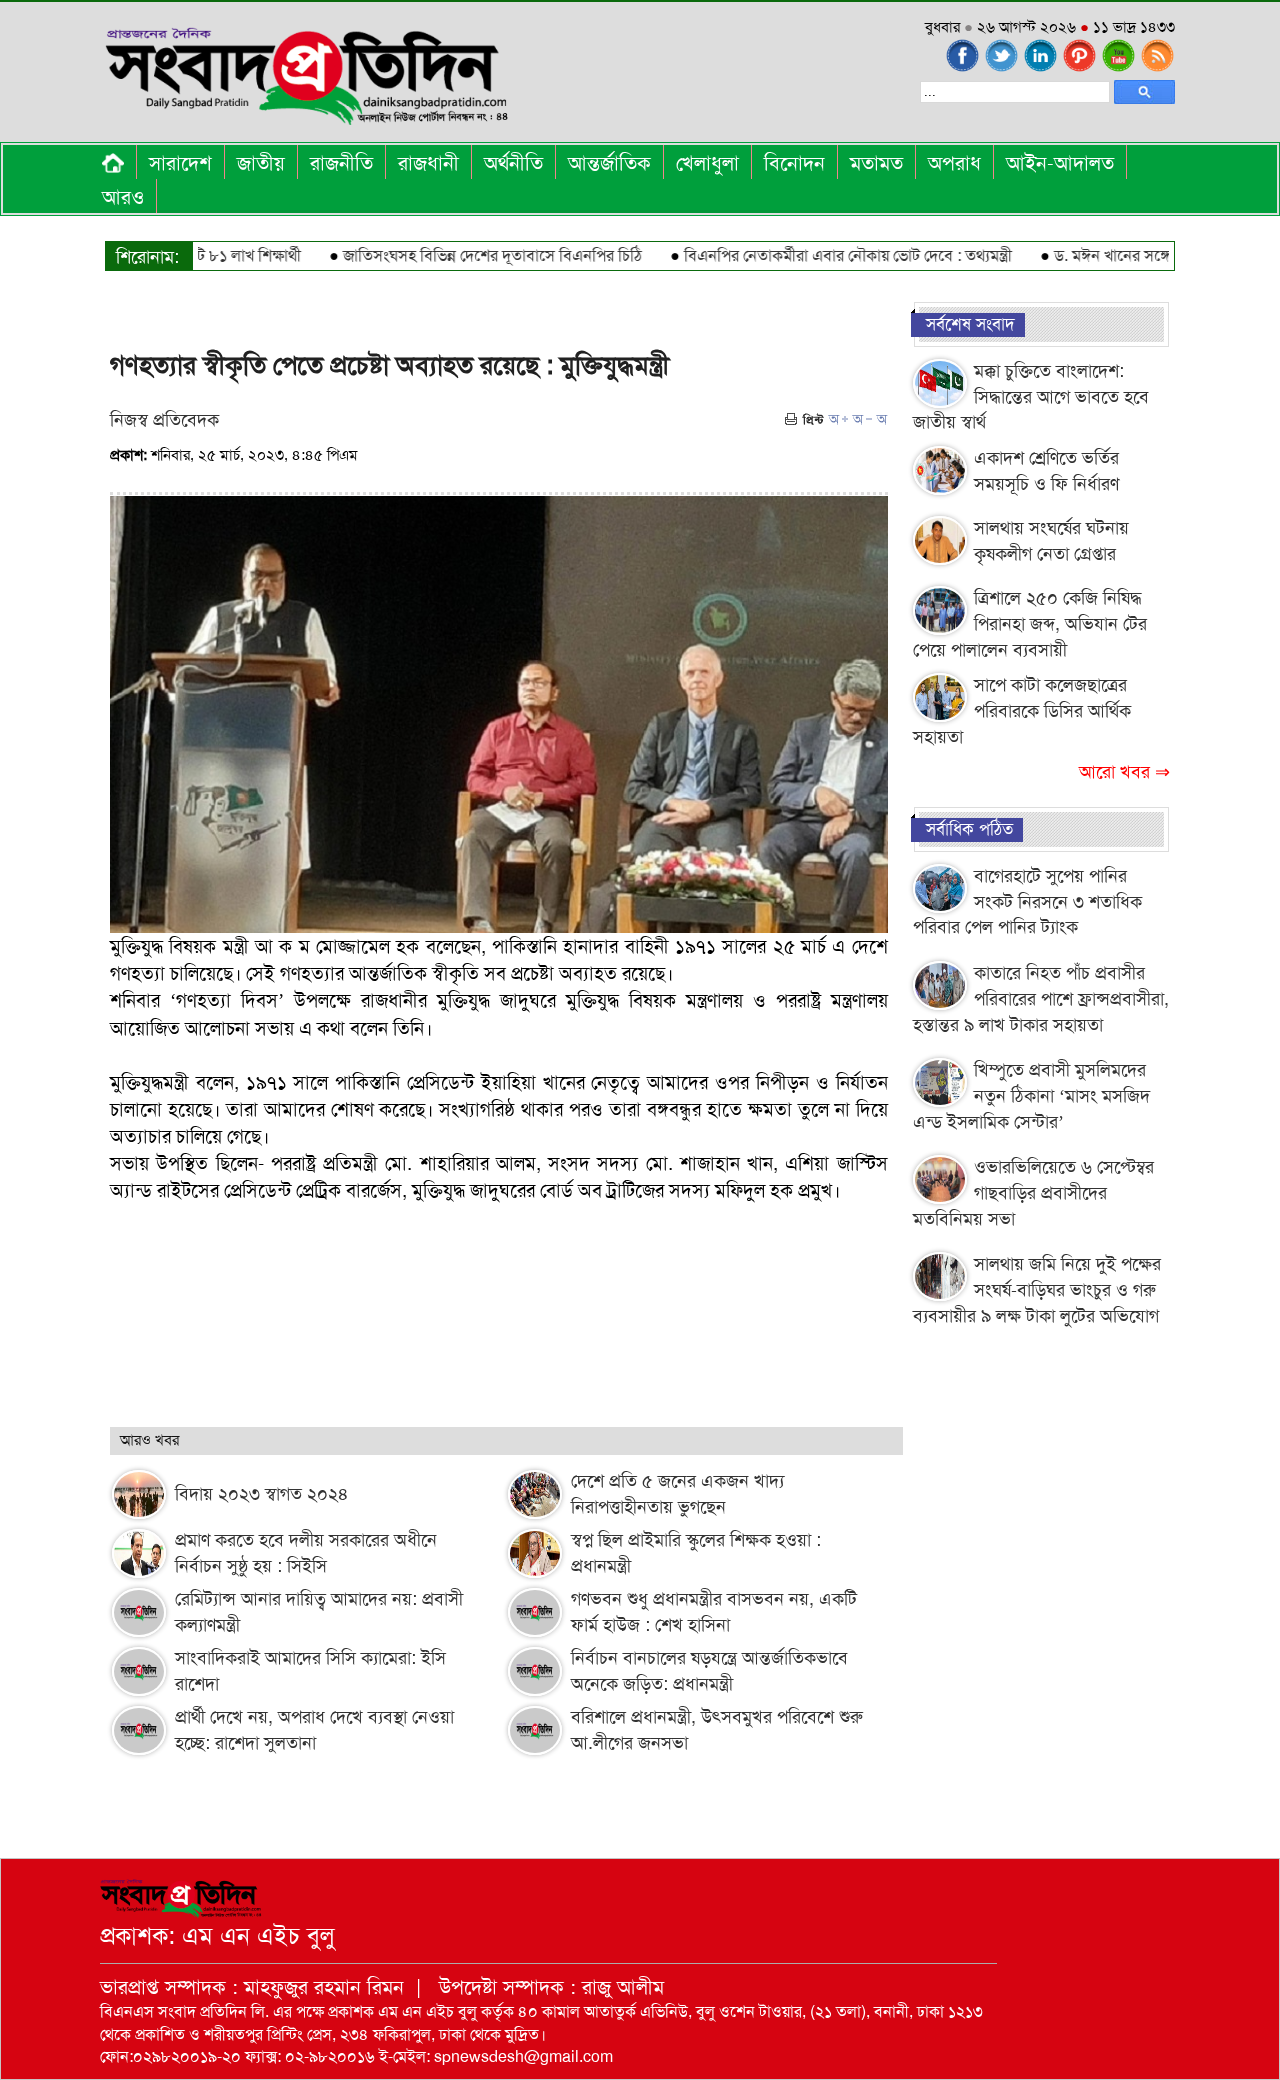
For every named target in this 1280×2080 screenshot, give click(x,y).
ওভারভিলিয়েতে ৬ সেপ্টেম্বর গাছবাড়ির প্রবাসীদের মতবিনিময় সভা (1033, 1192)
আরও (123, 197)
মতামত (876, 163)
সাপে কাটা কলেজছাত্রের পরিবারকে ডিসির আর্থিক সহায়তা (1022, 710)
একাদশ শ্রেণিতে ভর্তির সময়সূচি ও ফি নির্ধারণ (1046, 471)
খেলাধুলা (707, 163)
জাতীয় (261, 163)
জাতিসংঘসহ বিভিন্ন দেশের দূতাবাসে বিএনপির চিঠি (453, 255)
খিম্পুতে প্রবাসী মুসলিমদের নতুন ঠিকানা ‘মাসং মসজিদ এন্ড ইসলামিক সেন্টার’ (1031, 1095)
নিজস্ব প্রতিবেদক (164, 420)
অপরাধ (954, 163)
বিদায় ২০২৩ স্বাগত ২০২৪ (262, 1494)
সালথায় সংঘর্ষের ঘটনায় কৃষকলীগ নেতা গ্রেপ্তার (1051, 541)
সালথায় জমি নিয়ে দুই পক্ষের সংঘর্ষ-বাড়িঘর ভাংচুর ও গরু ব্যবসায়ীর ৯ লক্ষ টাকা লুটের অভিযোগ (1037, 1289)
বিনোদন (794, 163)
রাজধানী (428, 163)
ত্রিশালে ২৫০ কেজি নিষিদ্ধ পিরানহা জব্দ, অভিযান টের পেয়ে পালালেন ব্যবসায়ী (1030, 623)
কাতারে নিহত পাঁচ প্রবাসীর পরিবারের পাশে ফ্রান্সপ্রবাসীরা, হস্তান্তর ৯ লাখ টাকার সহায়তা (1041, 998)
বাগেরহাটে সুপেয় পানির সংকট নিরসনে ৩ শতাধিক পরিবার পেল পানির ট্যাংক (1027, 901)
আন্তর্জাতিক (609, 163)
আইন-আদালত (1060, 163)
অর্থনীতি (513, 163)
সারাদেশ (180, 163)
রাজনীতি (341, 163)
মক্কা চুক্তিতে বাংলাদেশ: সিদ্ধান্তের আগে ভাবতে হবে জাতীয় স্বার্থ (1031, 396)
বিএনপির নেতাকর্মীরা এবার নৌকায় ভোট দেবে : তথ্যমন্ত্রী (809, 255)
